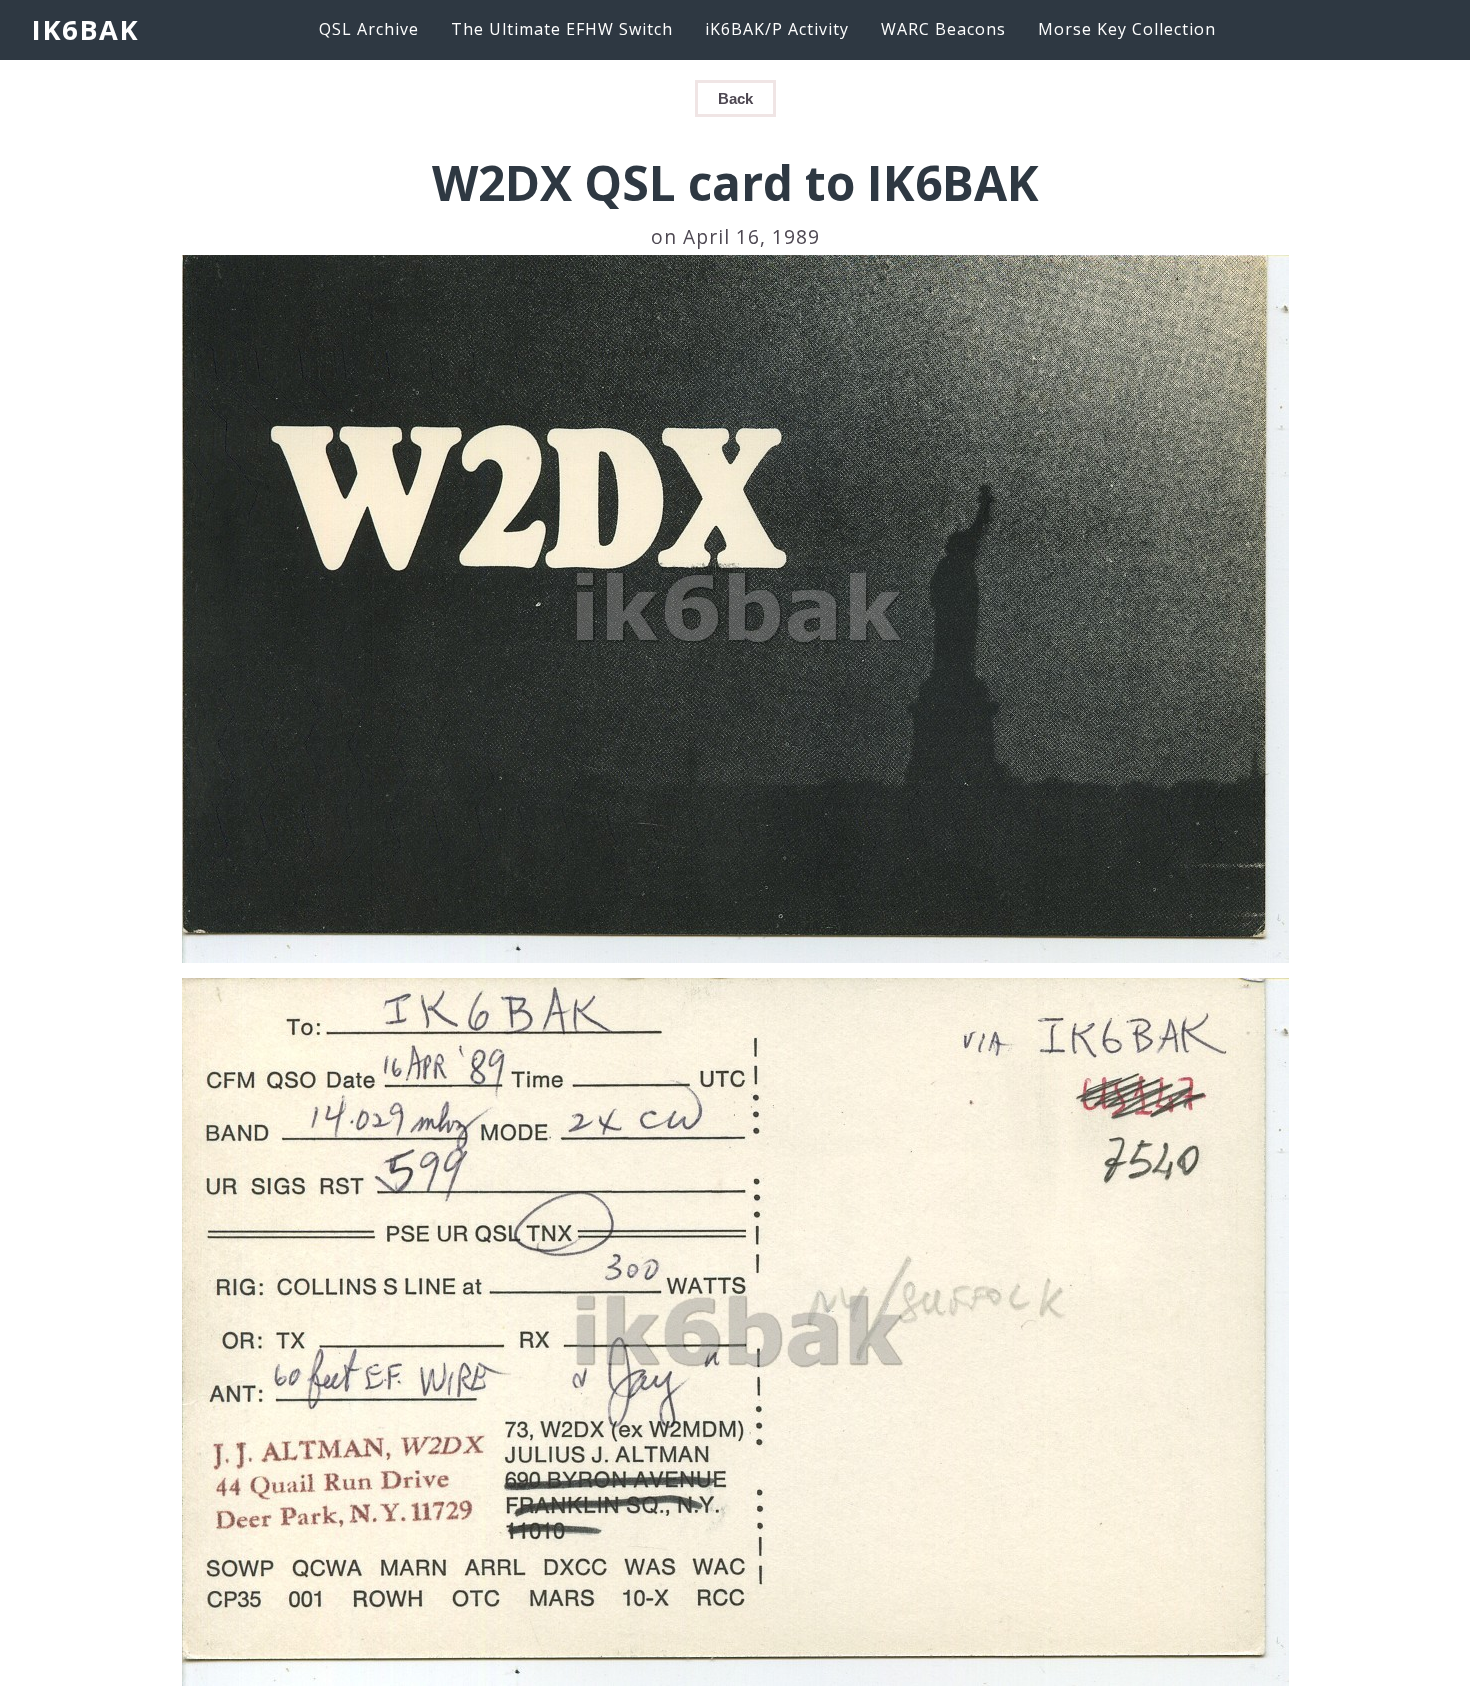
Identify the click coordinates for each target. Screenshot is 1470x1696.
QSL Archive (369, 29)
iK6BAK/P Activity (777, 29)
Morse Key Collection (1127, 29)
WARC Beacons (943, 29)
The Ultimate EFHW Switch (562, 29)
